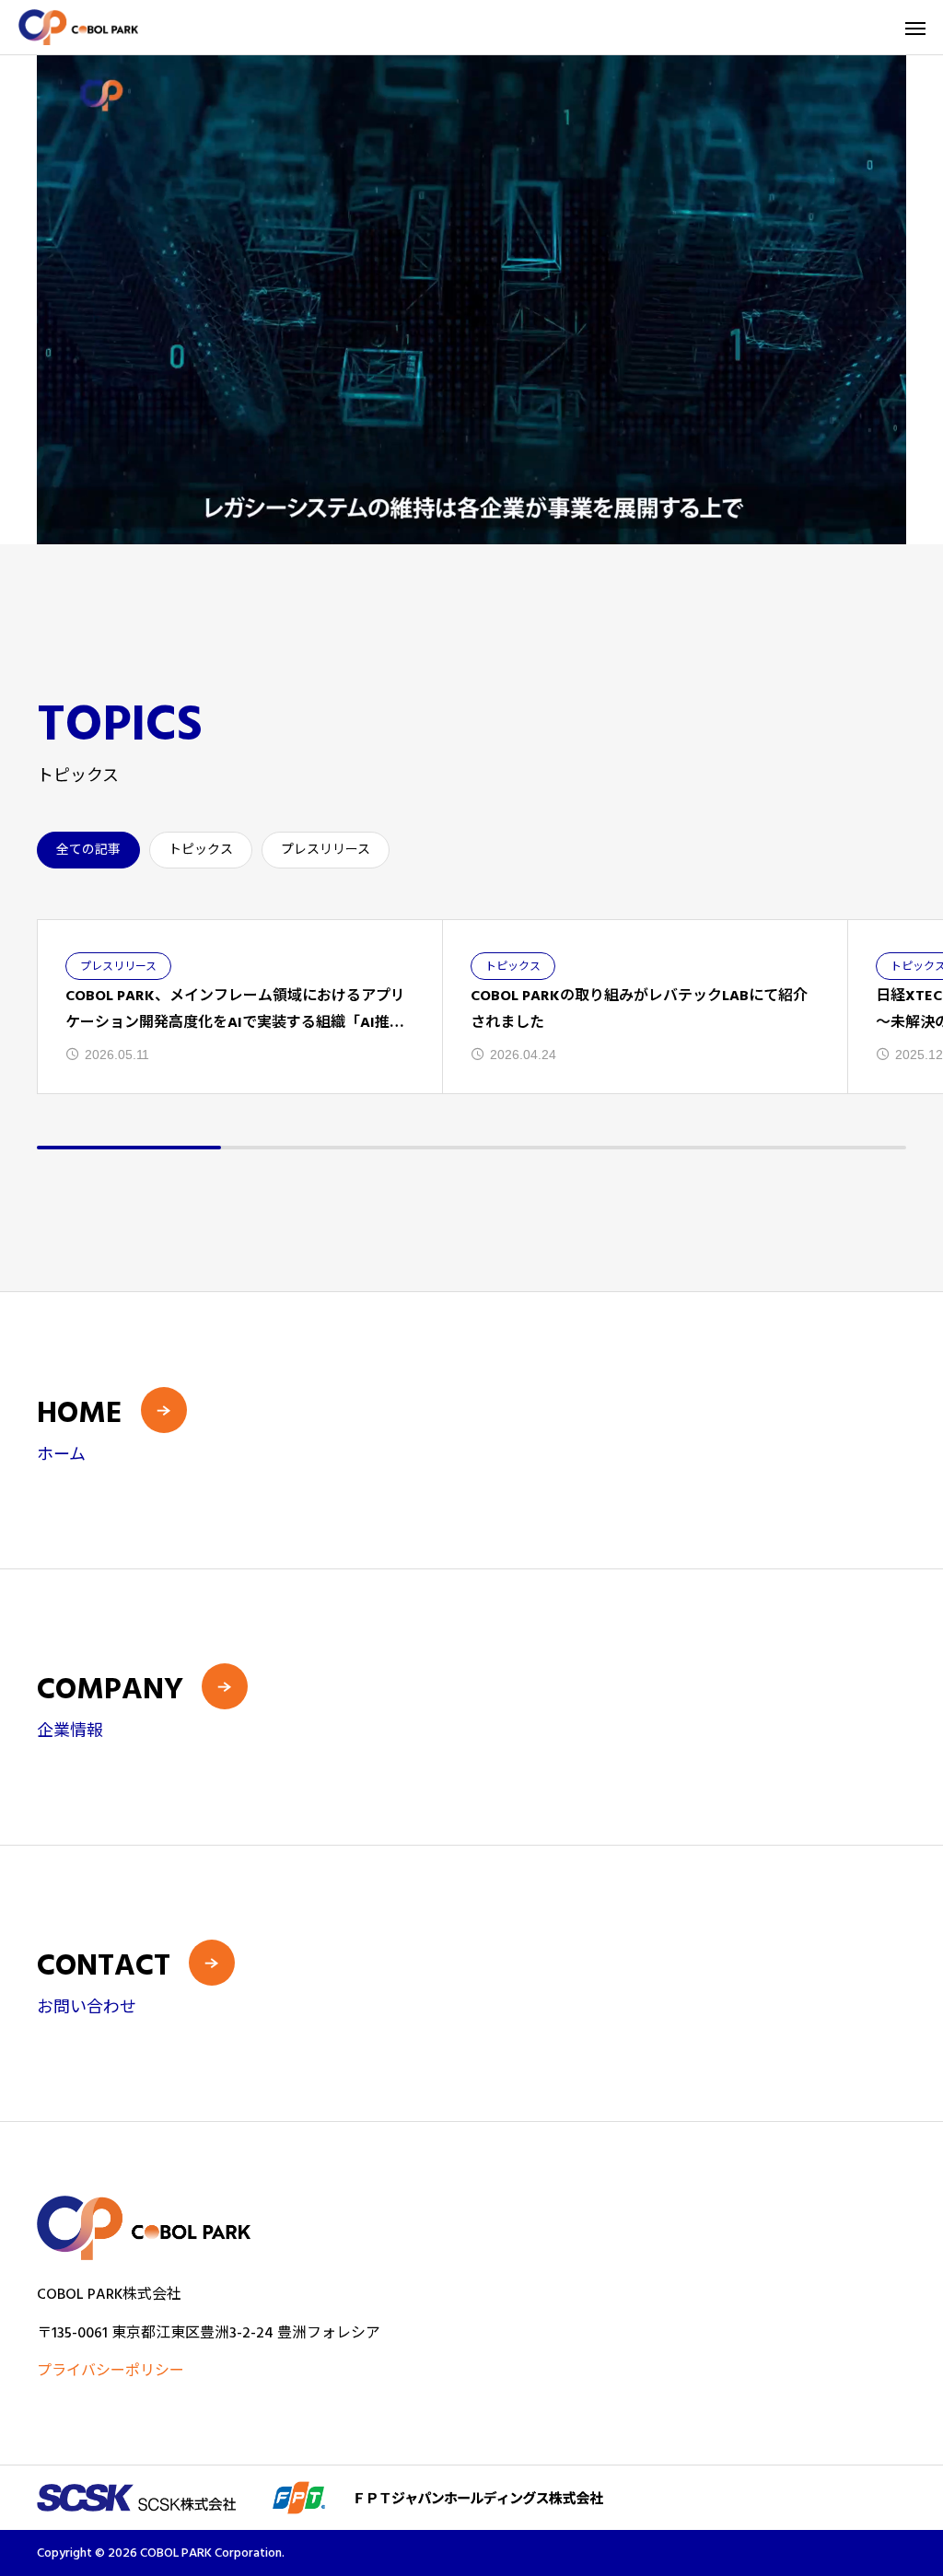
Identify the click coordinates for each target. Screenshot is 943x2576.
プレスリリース (326, 850)
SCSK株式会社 (206, 2499)
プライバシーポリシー (111, 2371)
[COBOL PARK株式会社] (78, 27)
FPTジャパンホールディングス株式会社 (577, 2499)
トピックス (201, 850)
